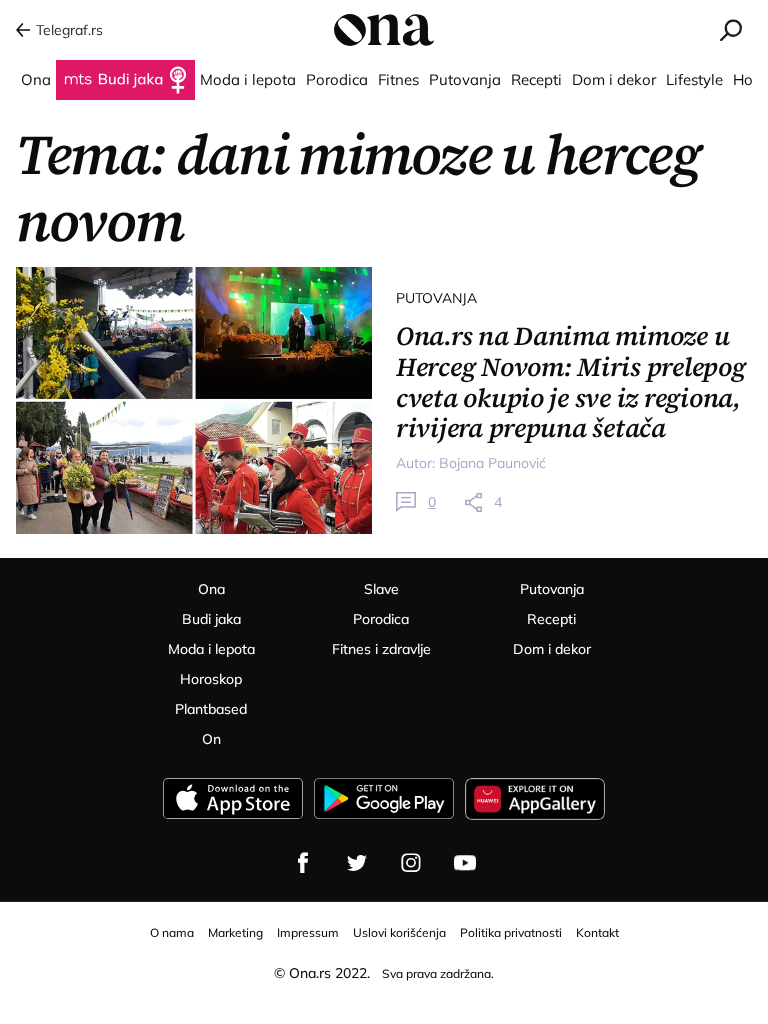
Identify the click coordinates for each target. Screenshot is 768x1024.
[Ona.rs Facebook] (303, 863)
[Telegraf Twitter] (357, 863)
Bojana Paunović (492, 463)
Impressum (308, 932)
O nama (172, 932)
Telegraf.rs (69, 30)
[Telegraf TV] (465, 863)
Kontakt (597, 932)
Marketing (235, 932)
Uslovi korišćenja (399, 932)
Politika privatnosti (511, 932)
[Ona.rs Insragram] (411, 863)
